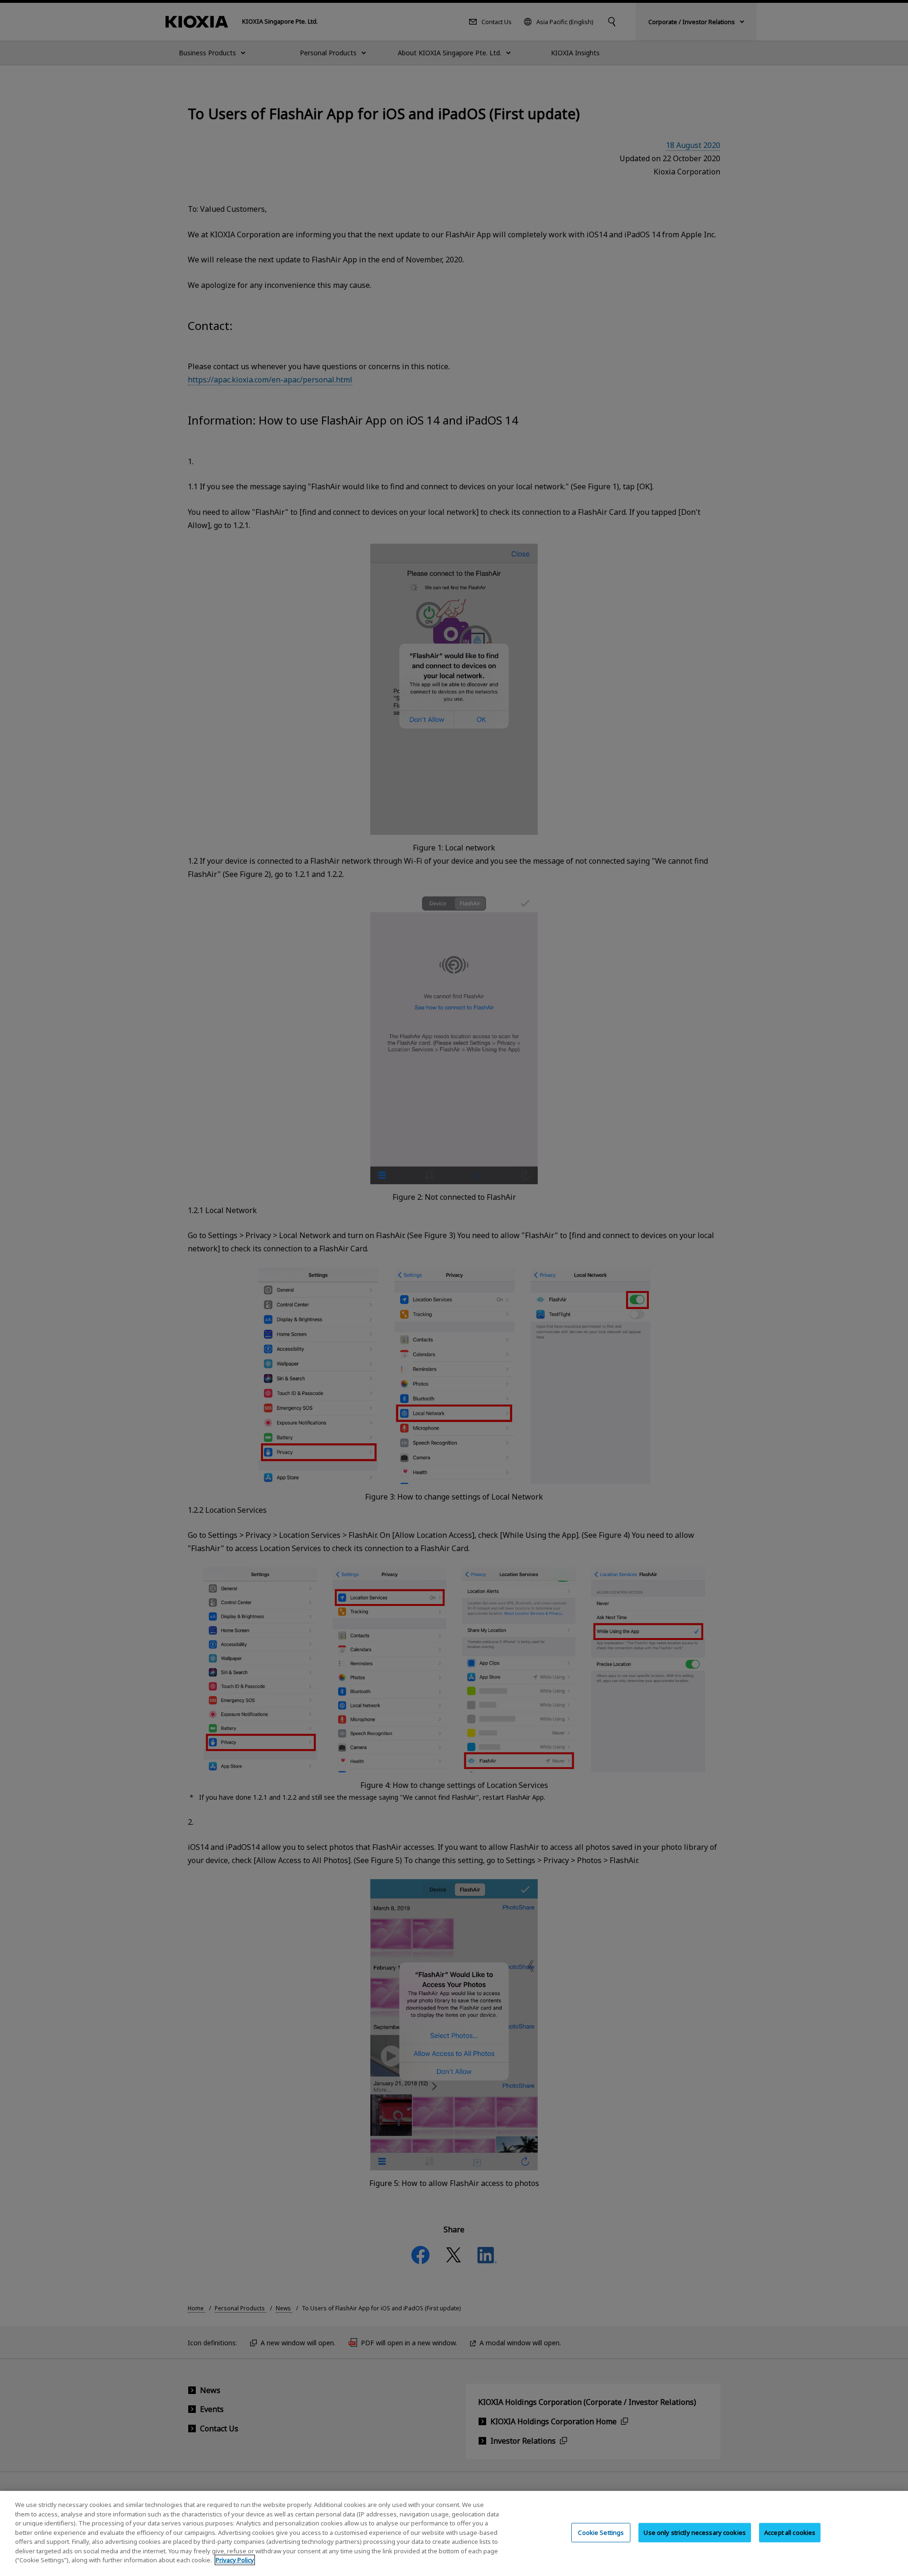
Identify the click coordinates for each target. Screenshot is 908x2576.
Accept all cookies (790, 2533)
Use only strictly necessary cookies (695, 2533)
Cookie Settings (601, 2533)
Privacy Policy (235, 2560)
